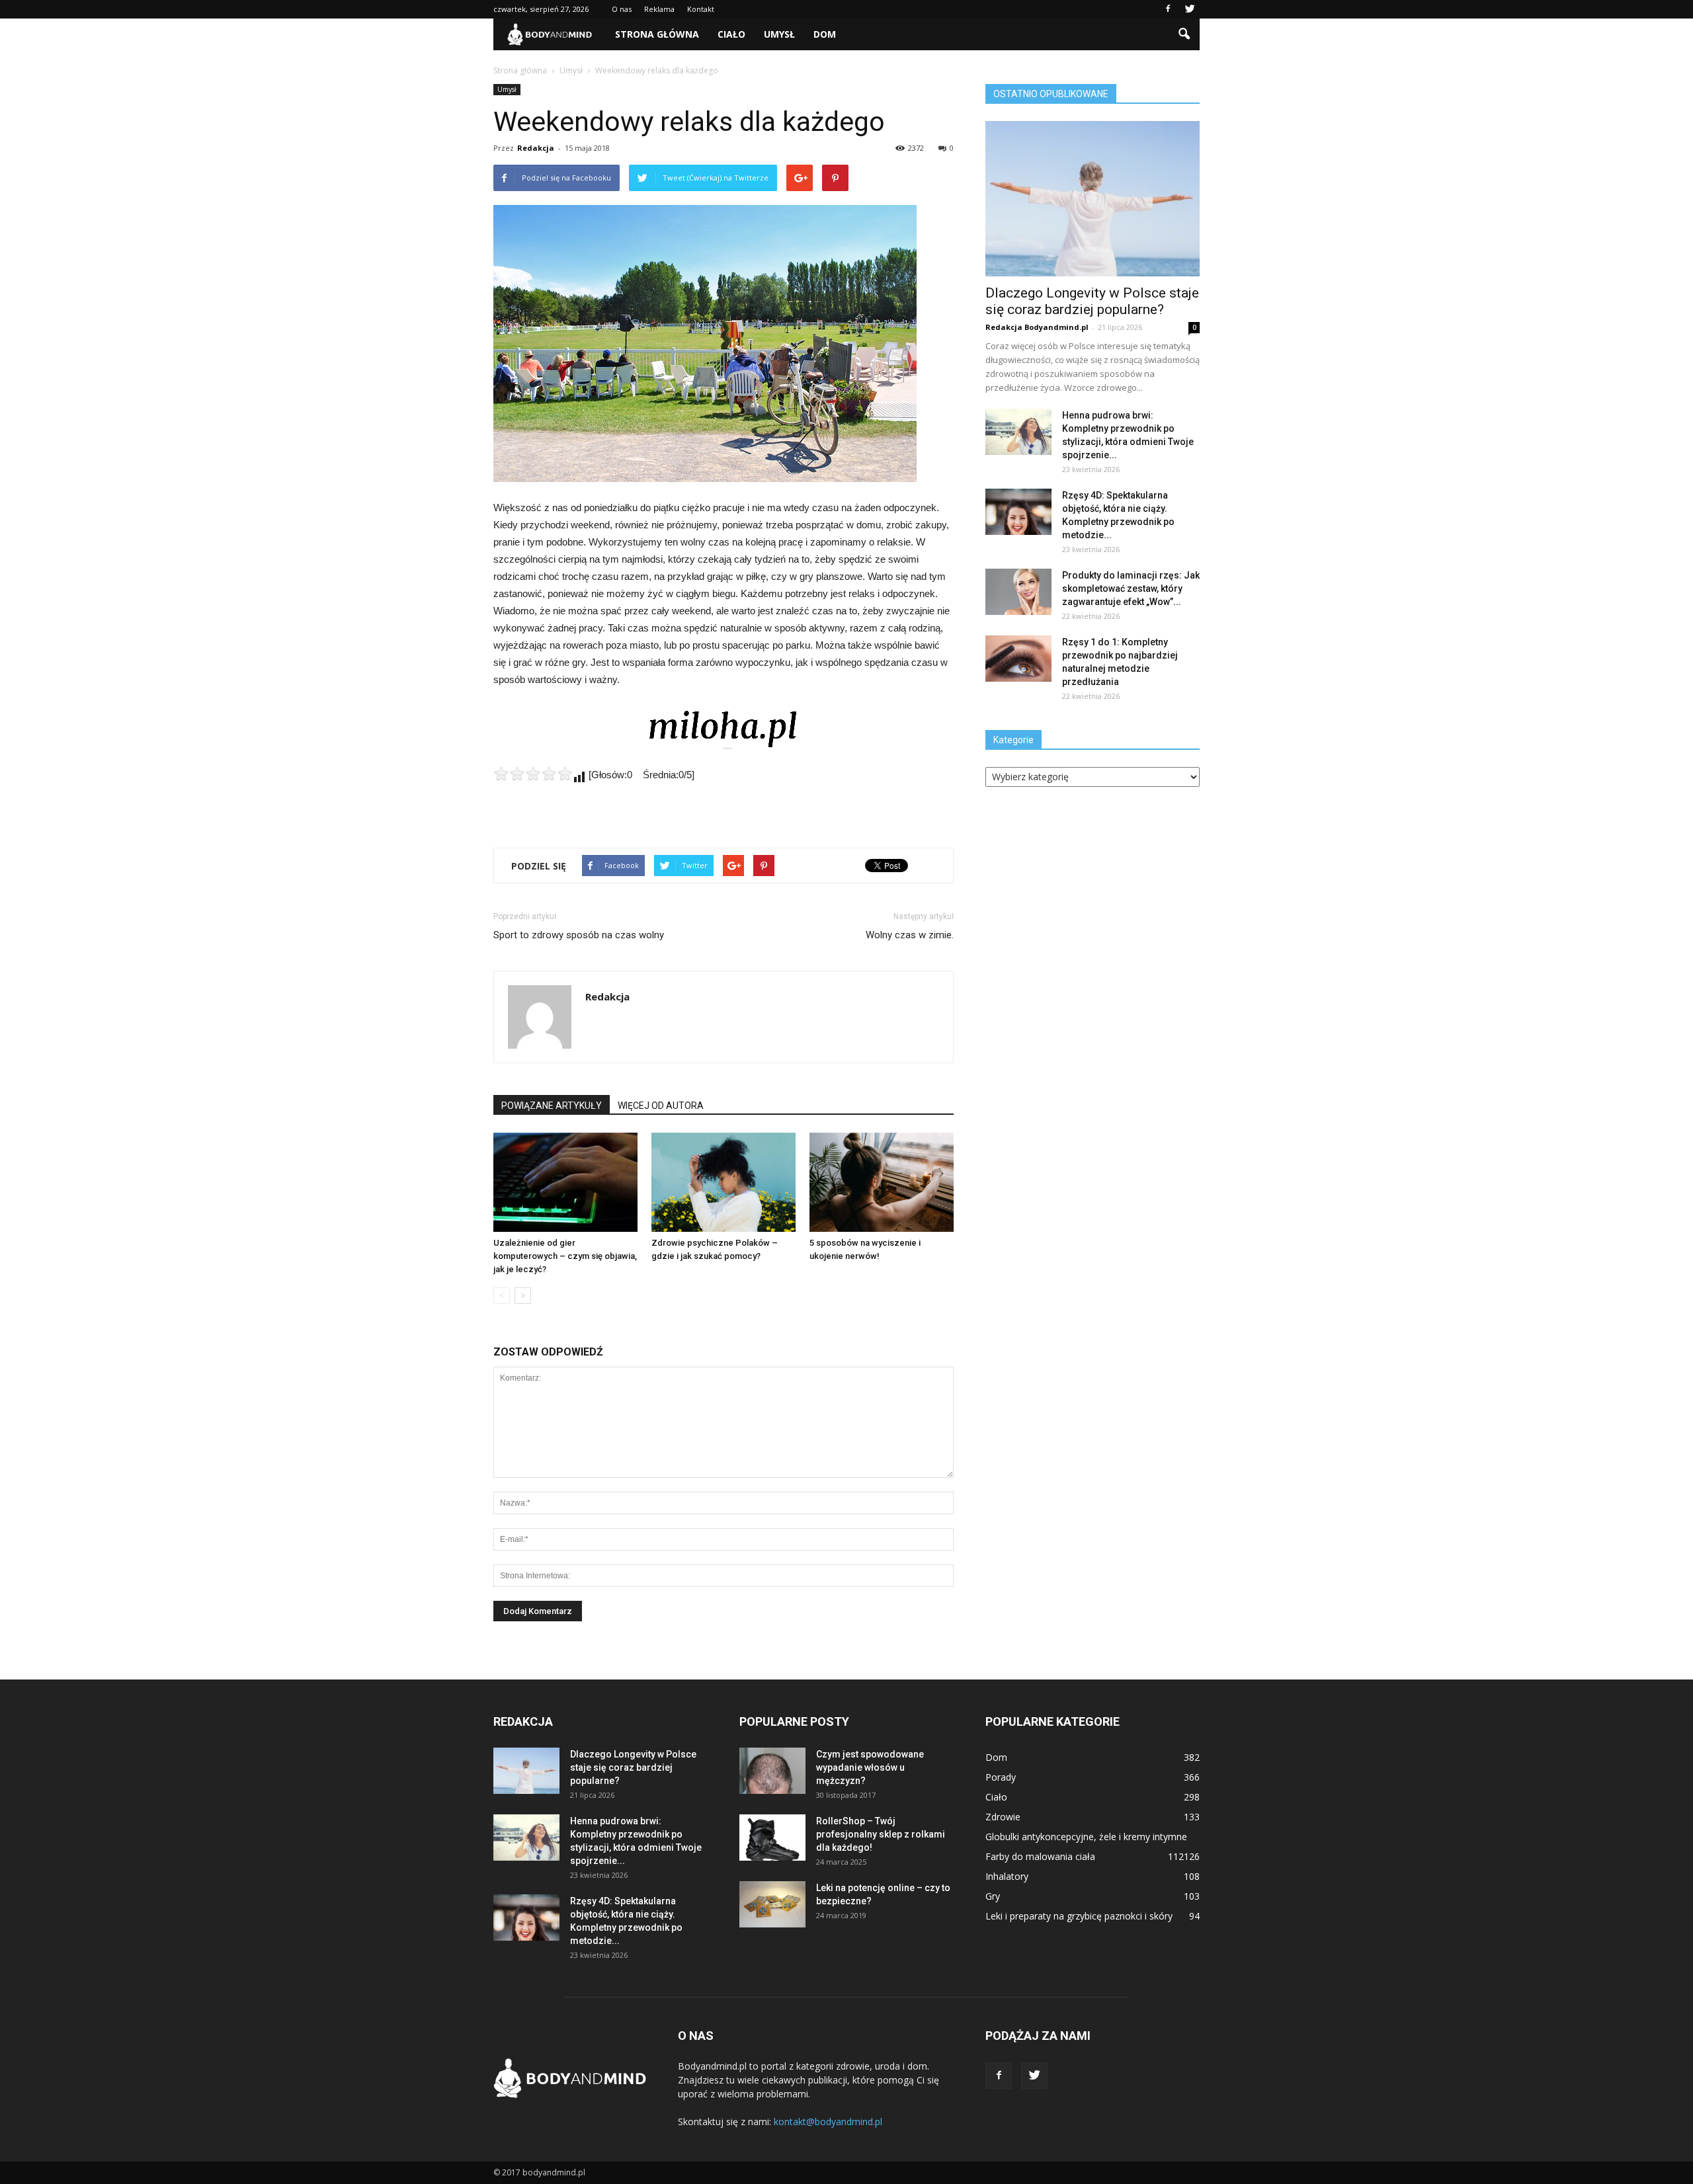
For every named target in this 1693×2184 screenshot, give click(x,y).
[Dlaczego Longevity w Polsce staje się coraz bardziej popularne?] (1093, 199)
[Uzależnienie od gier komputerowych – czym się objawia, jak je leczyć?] (565, 1182)
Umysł (779, 34)
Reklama (659, 9)
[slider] (533, 774)
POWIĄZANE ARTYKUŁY (552, 1106)
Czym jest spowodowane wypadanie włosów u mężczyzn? (870, 1767)
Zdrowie (1003, 1817)
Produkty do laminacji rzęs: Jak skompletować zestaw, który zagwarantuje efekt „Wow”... (1131, 588)
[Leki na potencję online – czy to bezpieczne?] (772, 1904)
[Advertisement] (723, 803)
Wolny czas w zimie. (910, 935)
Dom (825, 34)
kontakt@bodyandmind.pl (828, 2122)
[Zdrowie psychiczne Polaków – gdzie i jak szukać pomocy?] (723, 1182)
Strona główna (657, 34)
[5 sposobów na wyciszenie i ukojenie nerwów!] (882, 1182)
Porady (1001, 1777)
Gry (993, 1896)
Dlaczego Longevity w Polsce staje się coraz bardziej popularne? (1092, 301)
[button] (1184, 34)
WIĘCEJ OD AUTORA (661, 1106)
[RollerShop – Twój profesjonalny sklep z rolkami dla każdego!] (772, 1838)
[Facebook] (1168, 9)
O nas (622, 9)
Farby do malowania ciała (1040, 1856)
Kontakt (701, 9)
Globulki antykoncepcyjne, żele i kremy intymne (1086, 1837)
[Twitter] (1190, 9)
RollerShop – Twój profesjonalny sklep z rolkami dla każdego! (881, 1834)
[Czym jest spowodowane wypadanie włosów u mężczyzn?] (772, 1771)
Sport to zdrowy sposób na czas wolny (579, 935)
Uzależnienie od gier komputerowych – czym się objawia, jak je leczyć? (565, 1256)
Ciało (731, 34)
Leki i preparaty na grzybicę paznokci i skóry (1079, 1916)
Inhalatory (1007, 1876)
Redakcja (536, 148)
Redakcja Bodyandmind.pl (1037, 327)
